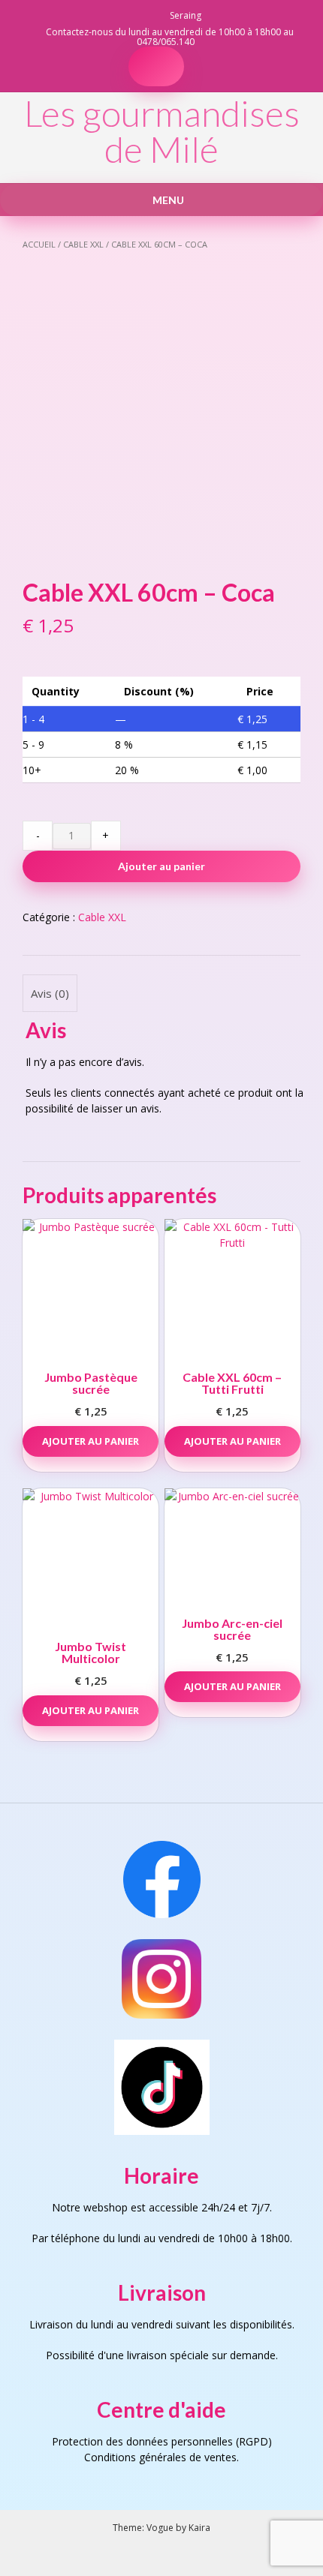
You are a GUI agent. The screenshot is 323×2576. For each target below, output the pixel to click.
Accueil (39, 244)
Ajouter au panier (161, 866)
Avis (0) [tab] (50, 993)
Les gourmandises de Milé (162, 131)
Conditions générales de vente (158, 2457)
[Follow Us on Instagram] (144, 15)
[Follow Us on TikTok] (126, 15)
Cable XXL (83, 244)
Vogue (160, 2528)
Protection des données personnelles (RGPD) (162, 2441)
